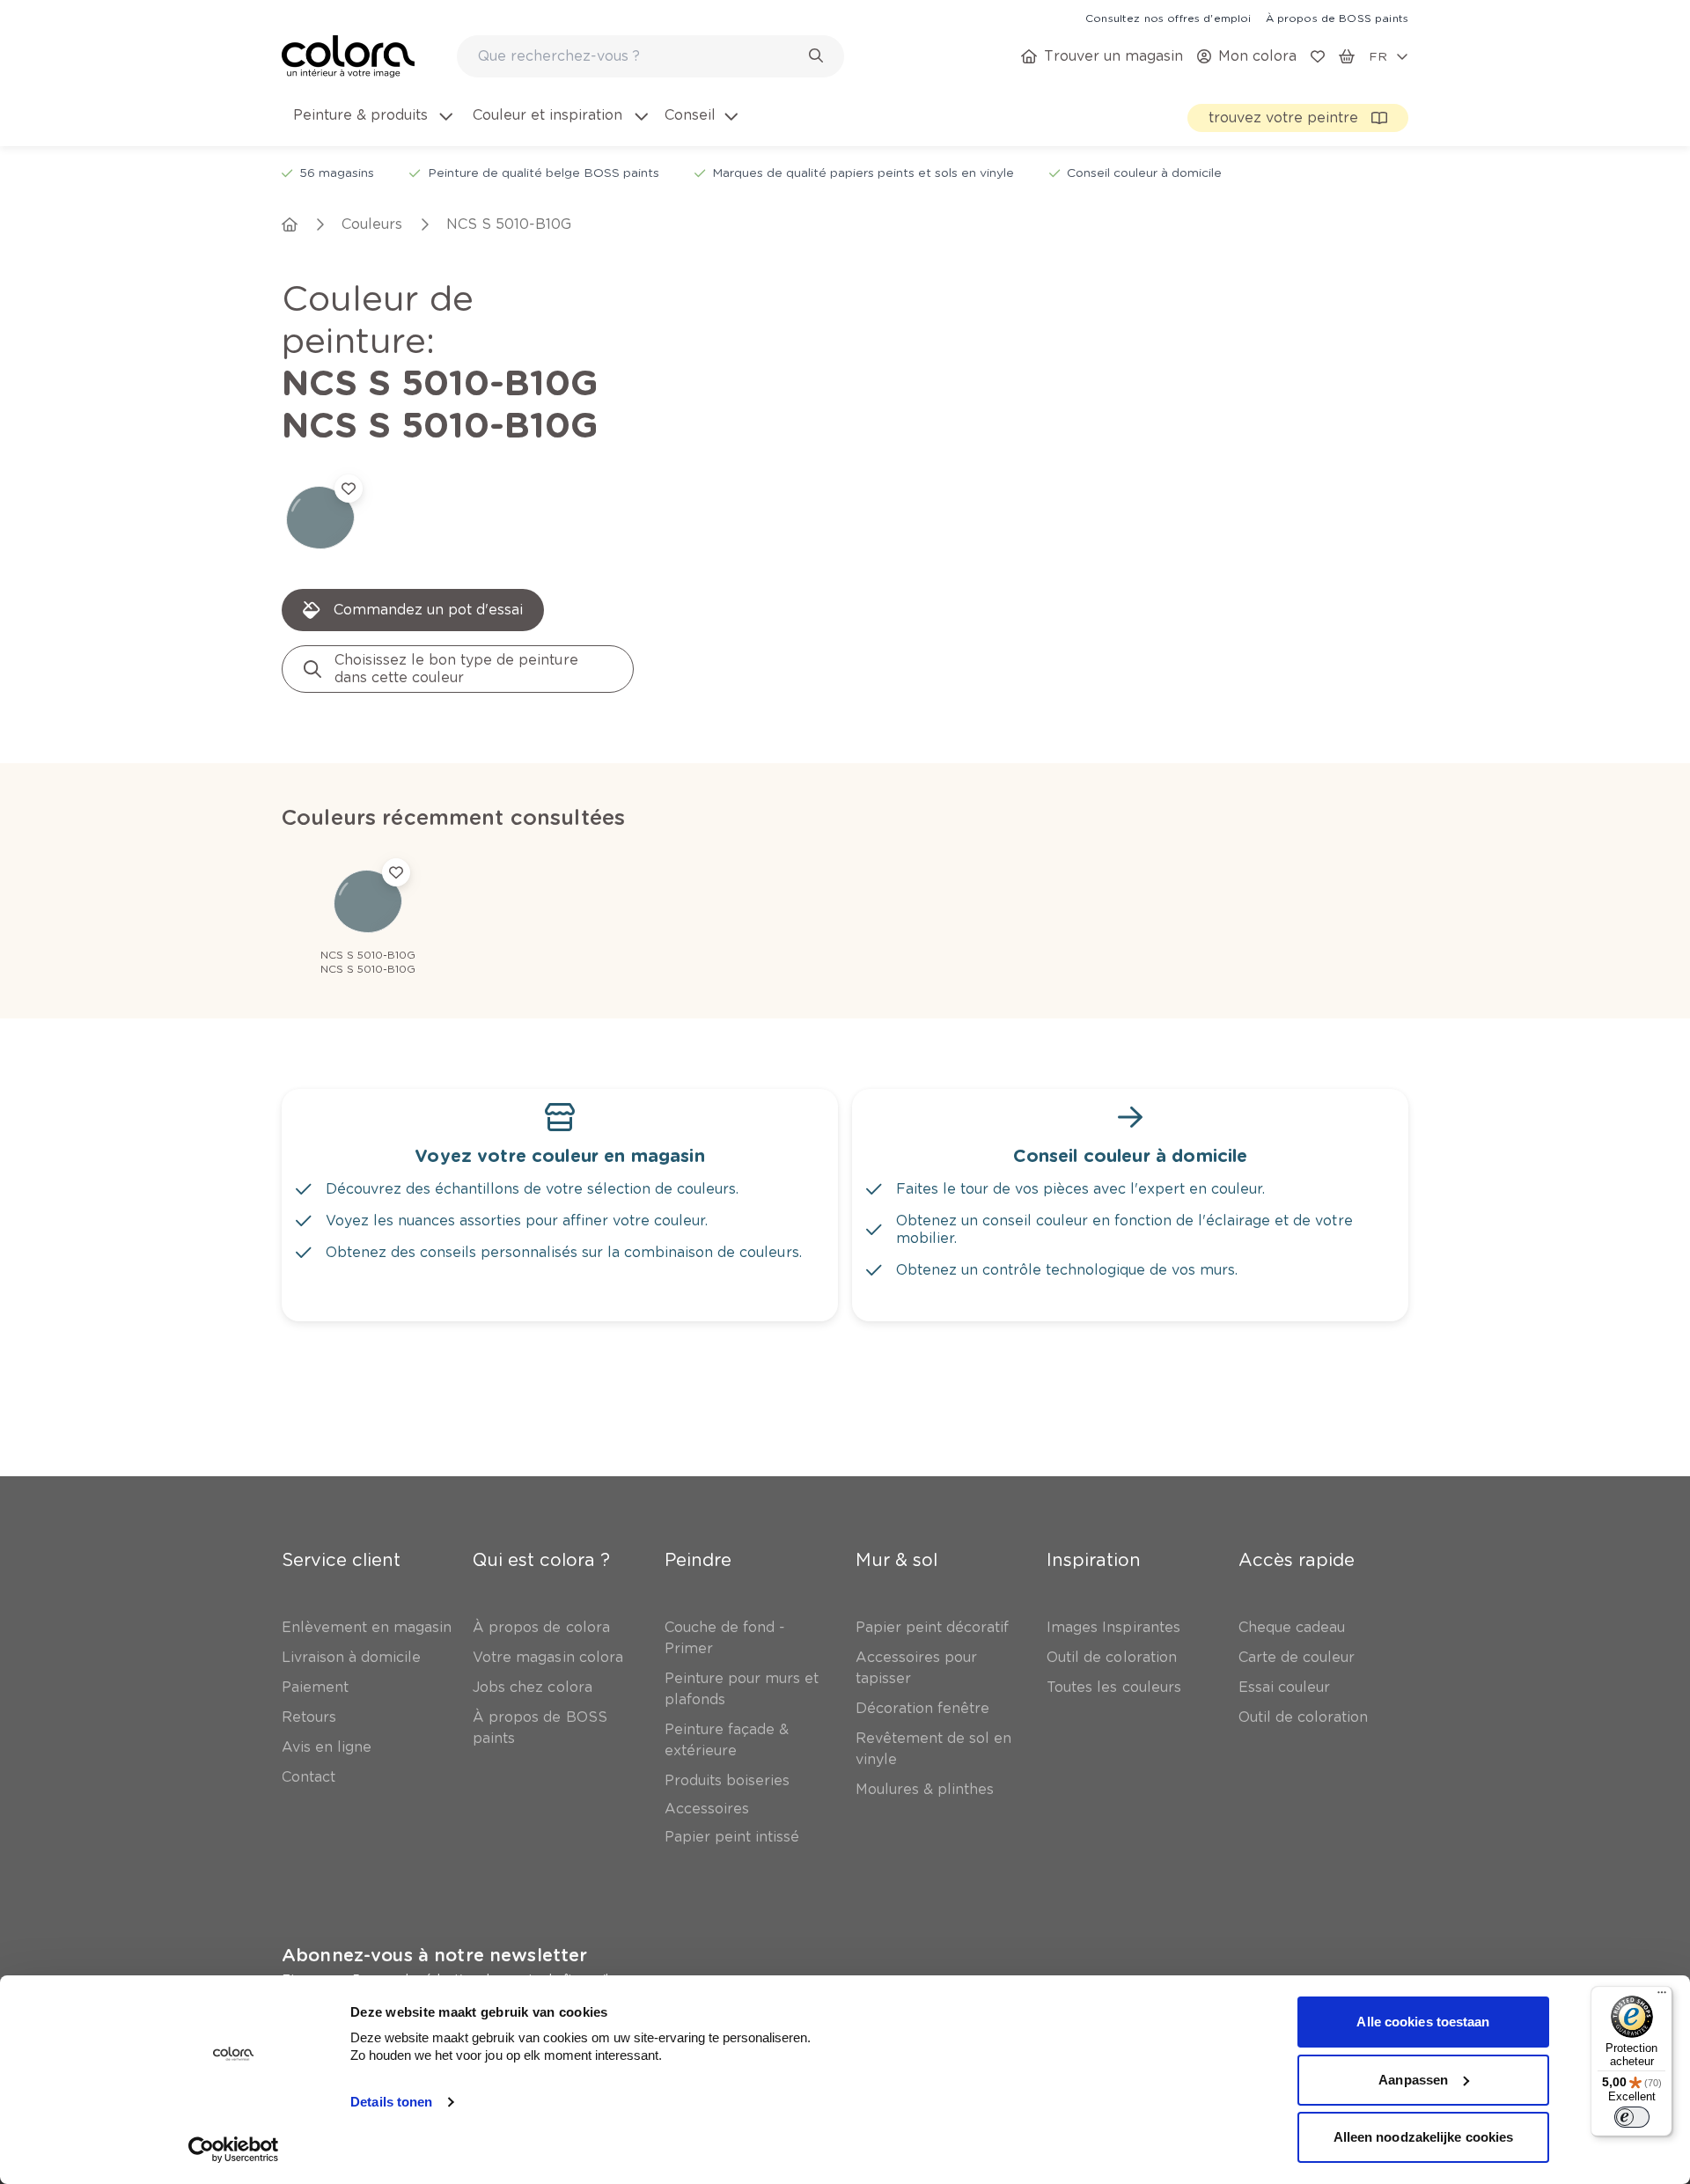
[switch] (1632, 2117)
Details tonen (391, 2102)
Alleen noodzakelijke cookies (1424, 2137)
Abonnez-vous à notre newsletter (434, 1955)
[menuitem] (371, 126)
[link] (1168, 18)
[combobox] (650, 56)
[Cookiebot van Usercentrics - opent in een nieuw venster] (234, 2150)
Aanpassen (1413, 2080)
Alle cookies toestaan (1423, 2022)
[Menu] (1662, 1996)
